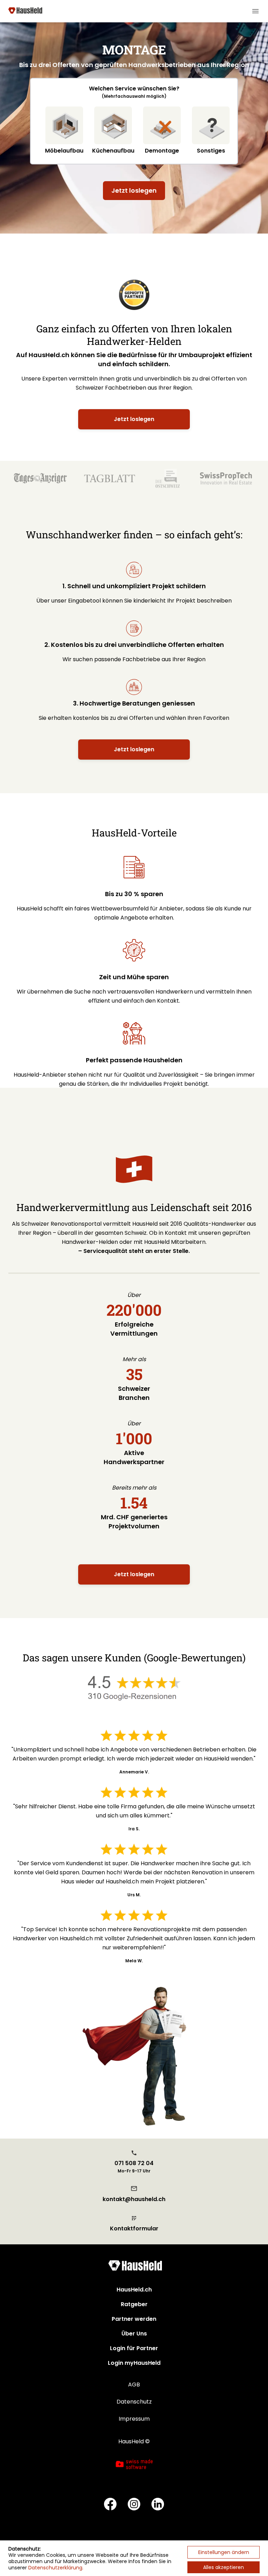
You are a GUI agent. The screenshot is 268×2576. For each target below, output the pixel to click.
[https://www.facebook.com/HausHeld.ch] (110, 2505)
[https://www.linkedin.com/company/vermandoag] (158, 2505)
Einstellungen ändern (224, 2552)
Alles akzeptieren (224, 2567)
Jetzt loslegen (134, 190)
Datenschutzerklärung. (56, 2568)
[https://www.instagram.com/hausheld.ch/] (134, 2505)
